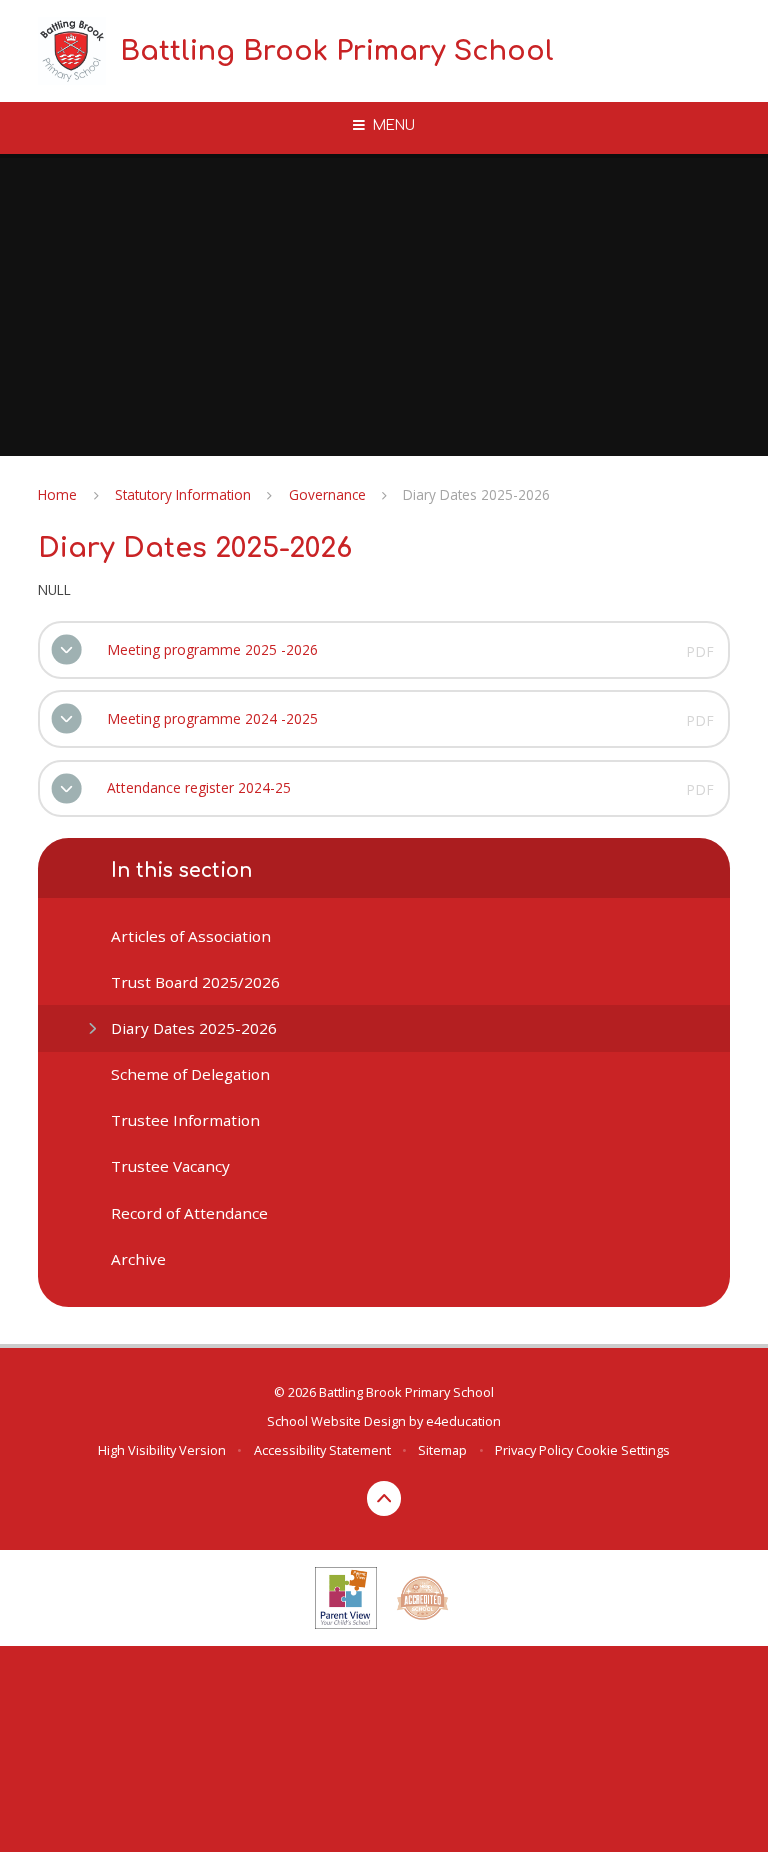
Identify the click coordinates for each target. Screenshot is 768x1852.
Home (57, 494)
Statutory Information (183, 494)
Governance (327, 494)
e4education (463, 1421)
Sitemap (442, 1450)
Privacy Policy (534, 1450)
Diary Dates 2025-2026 (476, 494)
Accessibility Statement (322, 1450)
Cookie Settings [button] (623, 1450)
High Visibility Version (162, 1450)
